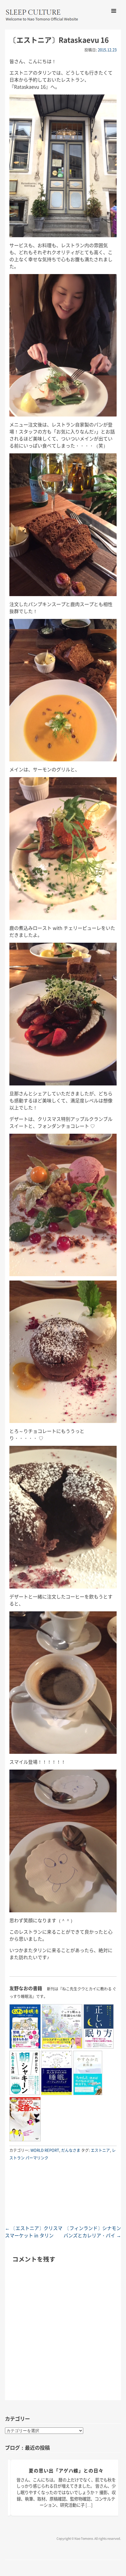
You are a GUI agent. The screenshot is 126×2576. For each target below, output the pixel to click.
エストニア (100, 2150)
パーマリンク (37, 2158)
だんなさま (71, 2150)
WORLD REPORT (45, 2150)
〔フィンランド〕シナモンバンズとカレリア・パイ (92, 2232)
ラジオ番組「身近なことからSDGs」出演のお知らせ (66, 2474)
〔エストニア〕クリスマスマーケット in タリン (34, 2232)
